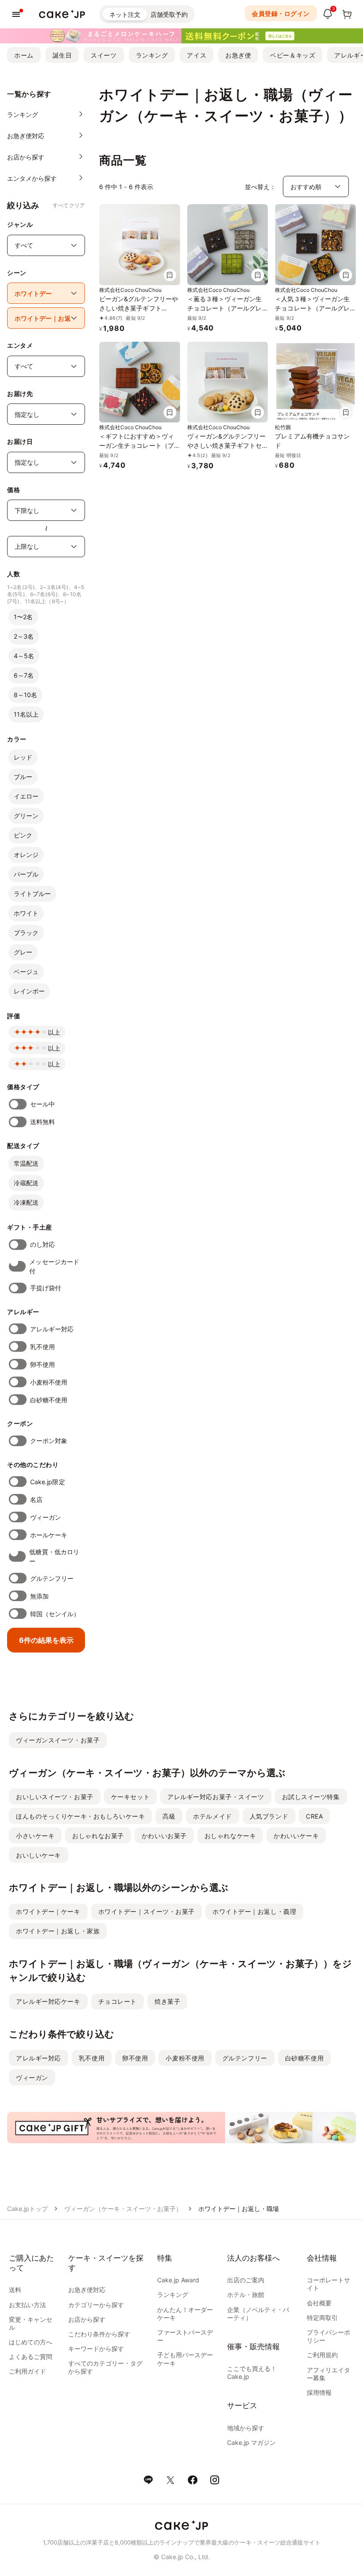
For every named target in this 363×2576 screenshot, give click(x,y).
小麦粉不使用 (49, 1382)
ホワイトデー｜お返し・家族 (58, 1931)
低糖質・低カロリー (54, 1556)
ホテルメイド (212, 1816)
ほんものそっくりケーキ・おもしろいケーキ (80, 1816)
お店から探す (87, 2319)
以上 (54, 1032)
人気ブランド (269, 1816)
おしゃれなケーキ (230, 1836)
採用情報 (319, 2392)
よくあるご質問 (31, 2357)
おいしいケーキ (39, 1855)
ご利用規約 (322, 2355)
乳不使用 (42, 1347)
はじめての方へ (31, 2342)
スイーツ (104, 55)
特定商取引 (322, 2318)
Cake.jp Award (178, 2280)
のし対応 (42, 1244)
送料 (15, 2290)
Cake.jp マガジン (251, 2442)
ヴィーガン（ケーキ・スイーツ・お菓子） (123, 2209)
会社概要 (319, 2303)
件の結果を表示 (46, 1640)
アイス (197, 55)
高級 (169, 1816)
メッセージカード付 (54, 1266)
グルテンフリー (52, 1578)
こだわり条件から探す (99, 2334)
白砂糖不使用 (49, 1400)
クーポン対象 (49, 1441)
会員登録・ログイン (281, 14)
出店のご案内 (246, 2280)
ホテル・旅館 (246, 2295)
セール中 (42, 1104)
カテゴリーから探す (96, 2305)
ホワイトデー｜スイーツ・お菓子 (147, 1911)
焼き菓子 (167, 2001)
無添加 (39, 1596)
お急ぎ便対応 (87, 2290)
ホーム (24, 55)
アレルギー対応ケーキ (48, 2001)
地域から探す (246, 2428)
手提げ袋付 (46, 1288)
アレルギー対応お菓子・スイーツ (216, 1797)
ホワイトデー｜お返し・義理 (254, 1911)
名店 (36, 1499)
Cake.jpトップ (27, 2209)
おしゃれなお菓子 (98, 1836)
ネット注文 (125, 14)
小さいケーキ (35, 1836)
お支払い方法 (27, 2305)
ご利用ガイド (27, 2371)
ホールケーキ (49, 1535)
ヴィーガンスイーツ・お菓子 (58, 1740)
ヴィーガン (46, 1517)
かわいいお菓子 (164, 1836)
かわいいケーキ (296, 1836)
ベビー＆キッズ (293, 55)
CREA (314, 1816)
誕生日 (62, 55)
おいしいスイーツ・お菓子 (55, 1797)
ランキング (152, 55)
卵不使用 (42, 1364)
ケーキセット (130, 1797)
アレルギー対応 (52, 1329)
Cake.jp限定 (48, 1482)
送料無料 (42, 1122)
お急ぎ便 (238, 55)
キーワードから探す (96, 2349)
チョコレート (118, 2001)
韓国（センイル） (55, 1614)
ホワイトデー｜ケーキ (48, 1911)
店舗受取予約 (169, 14)
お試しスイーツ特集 (311, 1797)
